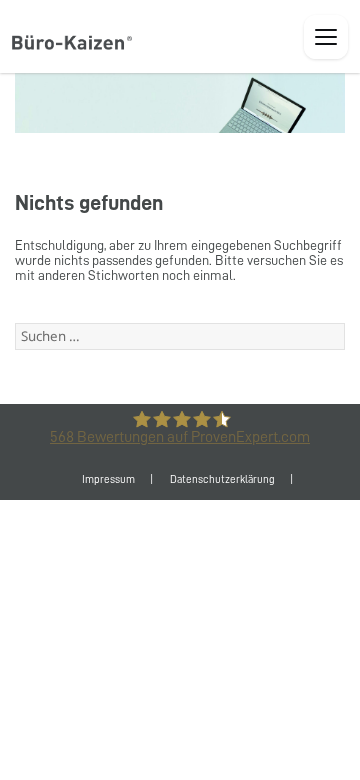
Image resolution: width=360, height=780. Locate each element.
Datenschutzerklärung (222, 479)
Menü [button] (326, 37)
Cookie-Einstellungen (179, 519)
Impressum (108, 479)
